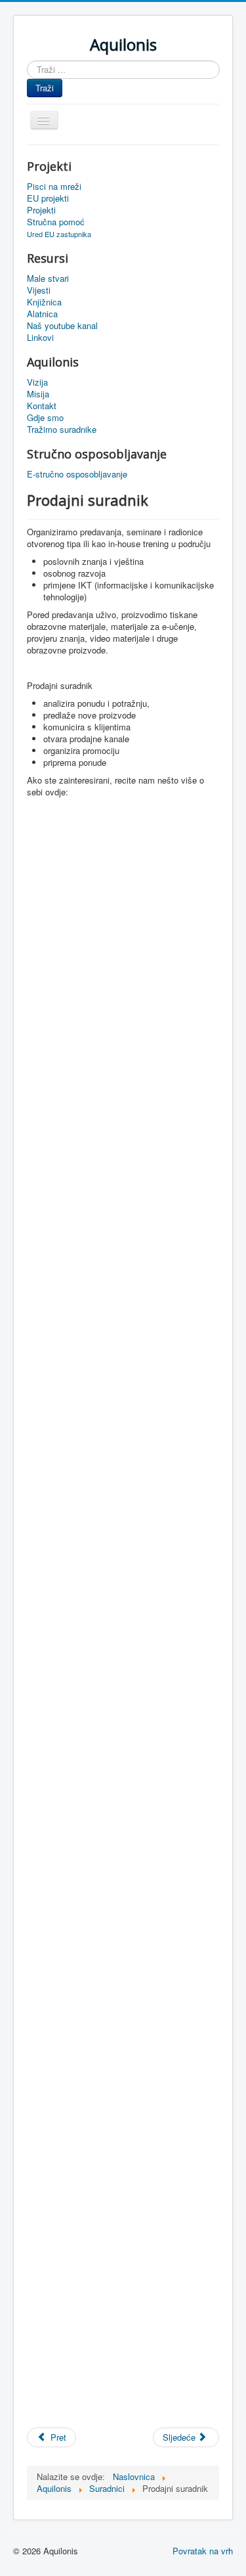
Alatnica (42, 314)
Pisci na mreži (54, 187)
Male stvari (48, 278)
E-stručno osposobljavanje (77, 474)
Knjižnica (44, 302)
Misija (38, 394)
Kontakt (42, 406)
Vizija (37, 382)
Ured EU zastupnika (59, 234)
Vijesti (39, 290)
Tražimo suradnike (62, 430)
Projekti (41, 210)
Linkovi (40, 338)
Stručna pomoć (56, 222)
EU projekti (48, 198)
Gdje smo (45, 418)
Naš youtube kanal (62, 326)
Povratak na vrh (203, 2551)
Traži (45, 88)
